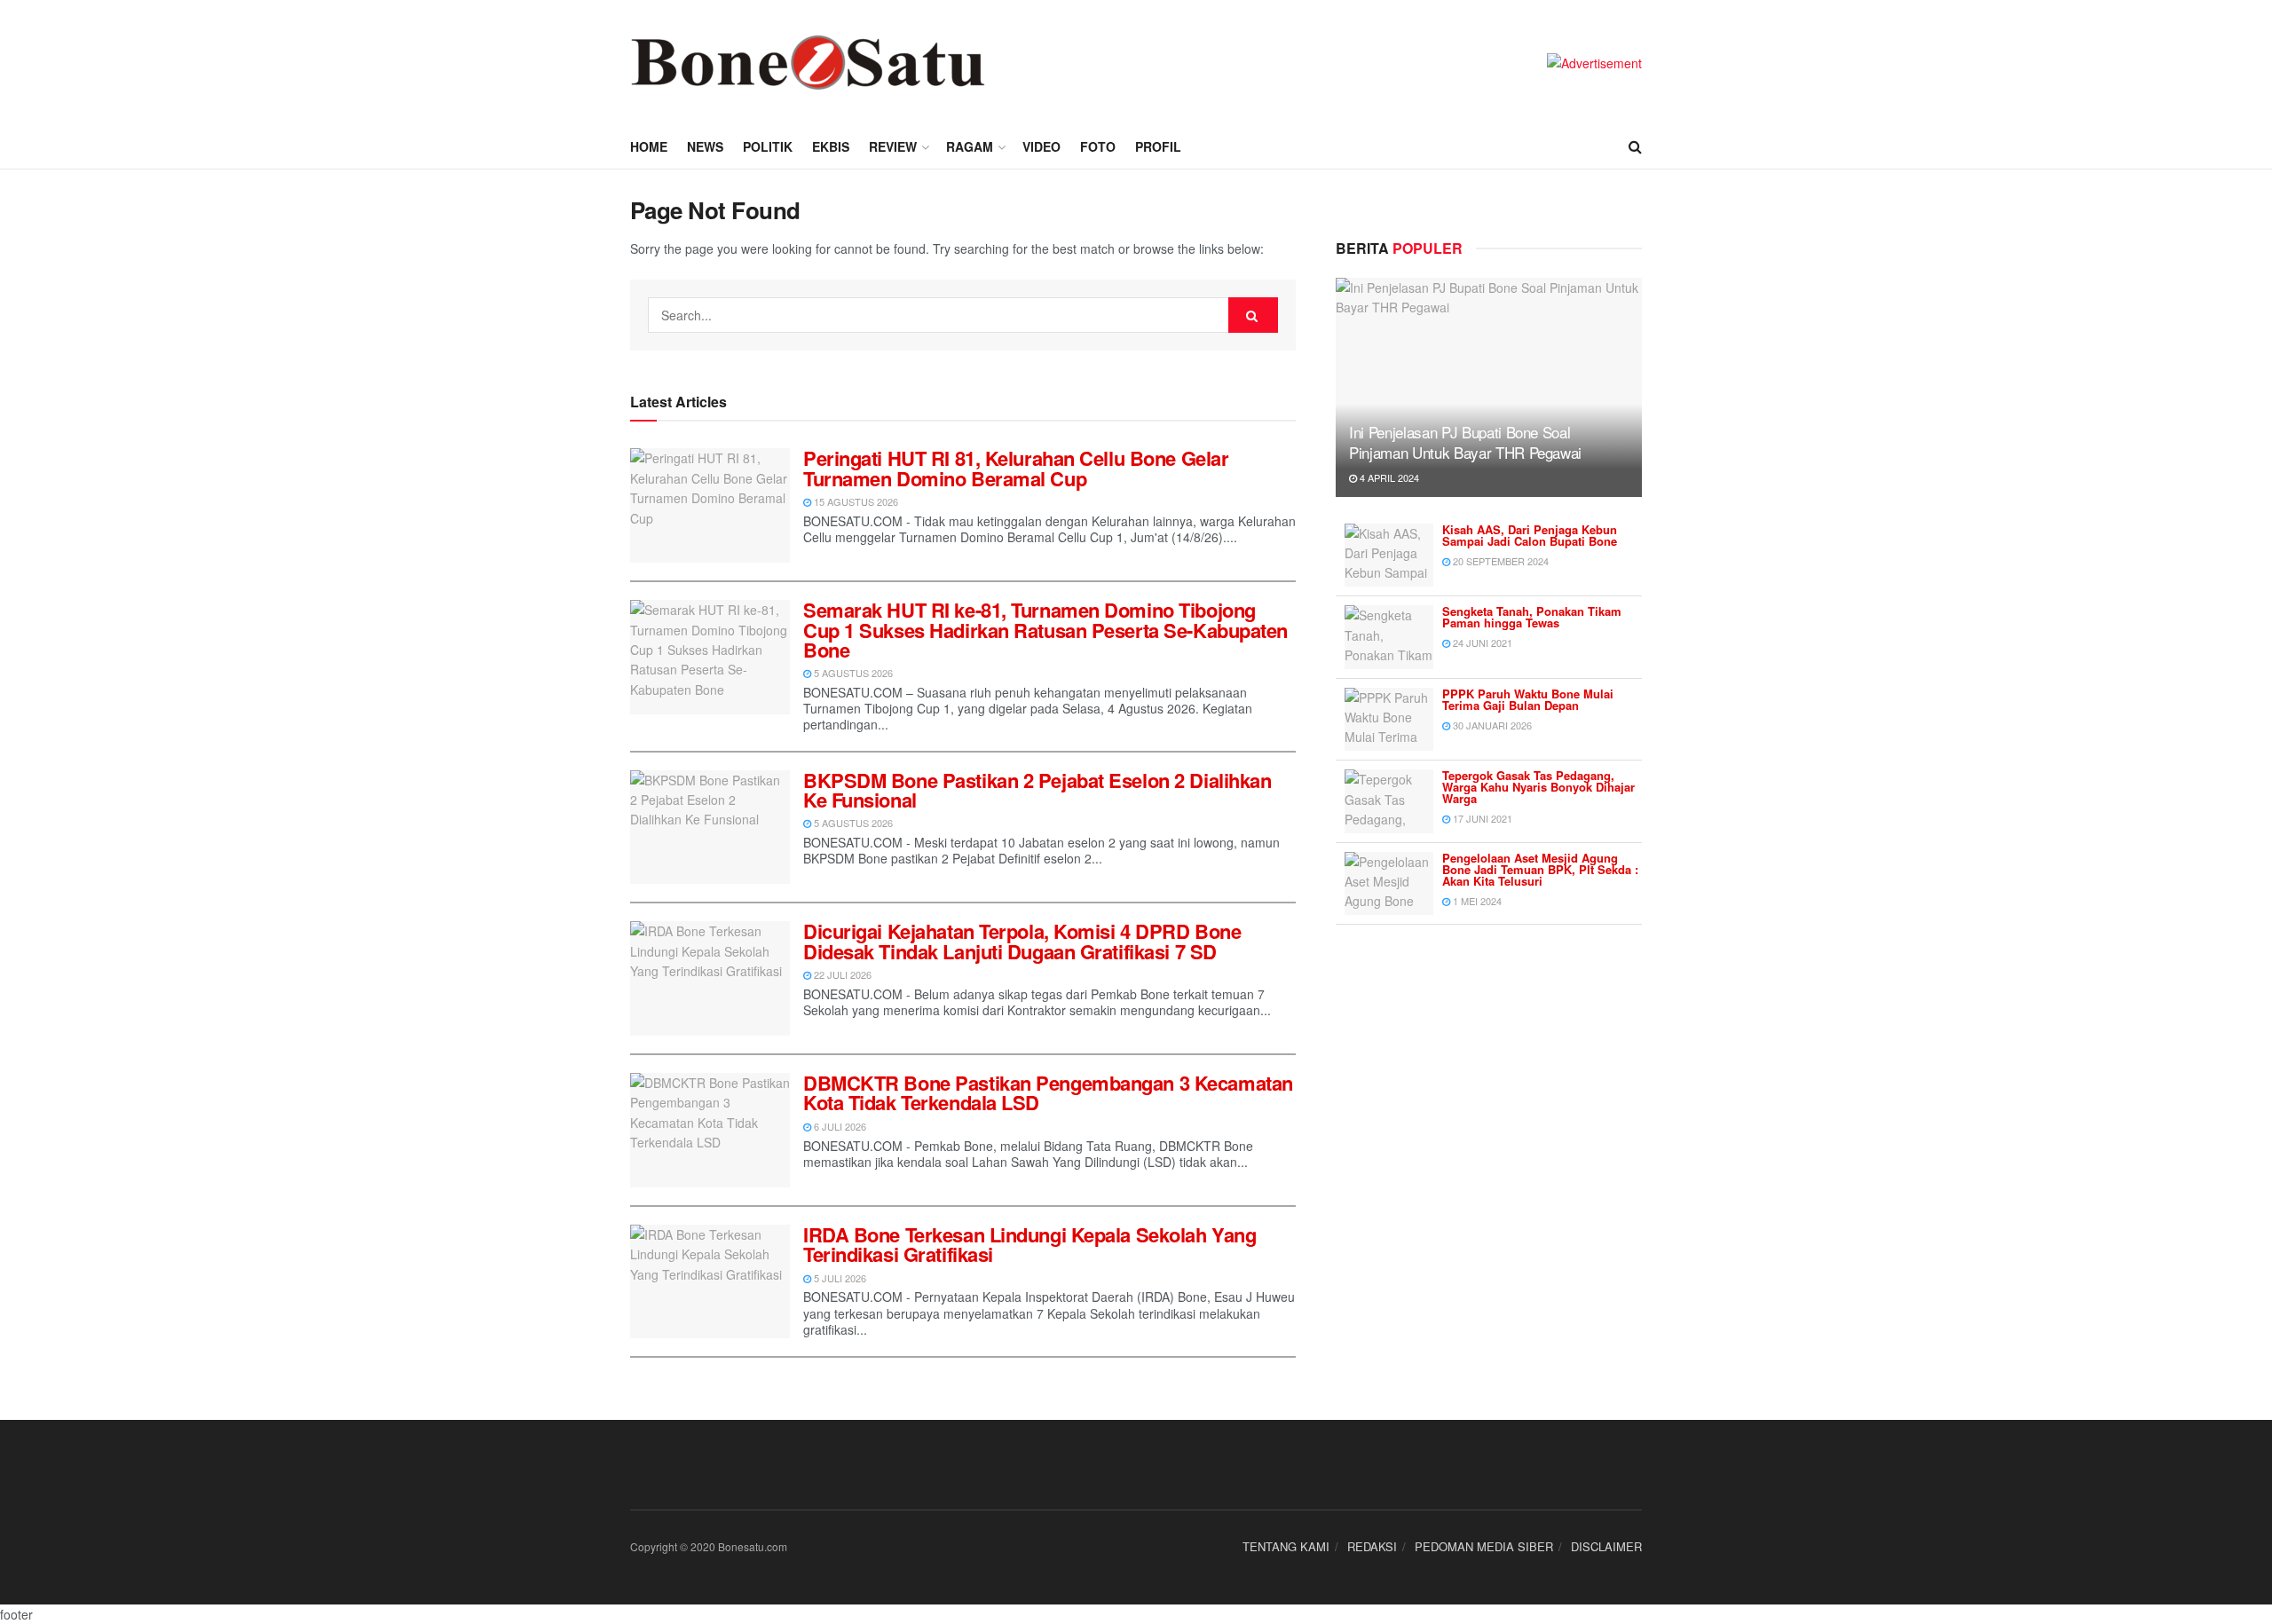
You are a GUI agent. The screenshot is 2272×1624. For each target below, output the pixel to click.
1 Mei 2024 (1476, 901)
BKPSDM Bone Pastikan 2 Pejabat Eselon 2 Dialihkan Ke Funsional (1037, 790)
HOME (649, 146)
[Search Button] (1253, 315)
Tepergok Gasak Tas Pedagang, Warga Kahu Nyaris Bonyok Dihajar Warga (1538, 787)
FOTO (1098, 146)
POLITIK (768, 146)
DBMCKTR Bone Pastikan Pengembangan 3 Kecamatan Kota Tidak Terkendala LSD (1048, 1092)
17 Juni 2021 (1481, 818)
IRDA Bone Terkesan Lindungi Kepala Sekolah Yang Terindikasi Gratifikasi (1029, 1244)
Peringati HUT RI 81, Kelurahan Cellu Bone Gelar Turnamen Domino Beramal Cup (1016, 468)
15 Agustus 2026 (855, 501)
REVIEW (893, 146)
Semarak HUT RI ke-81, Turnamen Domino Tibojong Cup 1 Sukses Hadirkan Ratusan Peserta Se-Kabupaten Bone (1045, 630)
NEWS (705, 146)
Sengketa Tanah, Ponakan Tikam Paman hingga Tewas (1532, 617)
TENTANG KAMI (1286, 1546)
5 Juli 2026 (839, 1278)
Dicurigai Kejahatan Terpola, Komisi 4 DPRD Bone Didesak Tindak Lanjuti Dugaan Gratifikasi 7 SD (1022, 941)
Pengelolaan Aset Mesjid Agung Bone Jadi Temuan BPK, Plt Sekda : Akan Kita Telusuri (1540, 869)
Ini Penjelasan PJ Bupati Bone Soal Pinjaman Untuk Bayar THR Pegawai (1465, 442)
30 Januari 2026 (1491, 725)
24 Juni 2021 (1481, 643)
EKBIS (831, 146)
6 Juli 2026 (839, 1126)
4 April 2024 (1388, 477)
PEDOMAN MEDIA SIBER (1484, 1546)
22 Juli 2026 (841, 974)
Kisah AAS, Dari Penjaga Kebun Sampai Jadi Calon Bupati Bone (1530, 535)
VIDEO (1041, 146)
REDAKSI (1372, 1546)
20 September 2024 (1499, 561)
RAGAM (970, 146)
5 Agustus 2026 (852, 673)
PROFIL (1158, 146)
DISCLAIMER (1606, 1546)
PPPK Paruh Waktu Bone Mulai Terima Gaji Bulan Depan (1528, 699)
